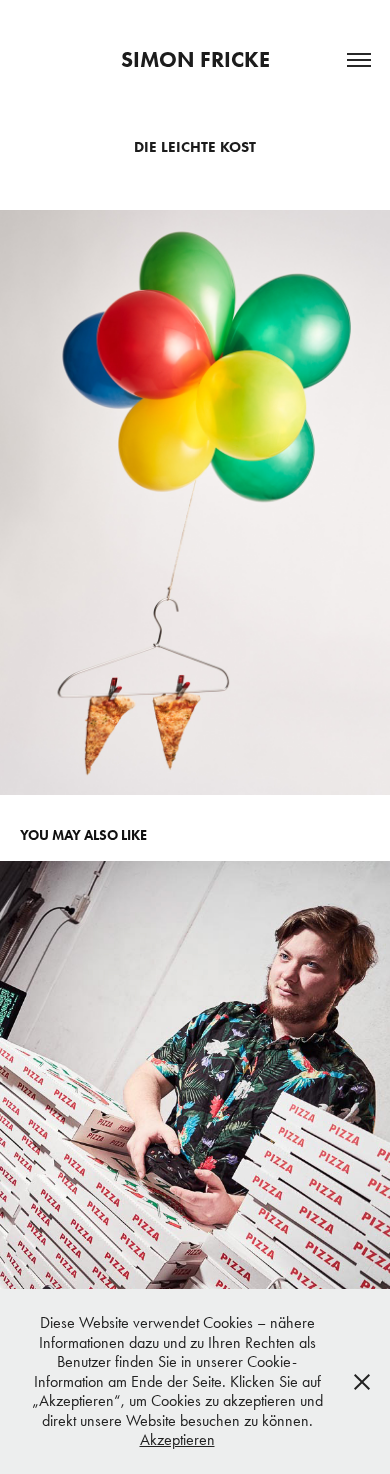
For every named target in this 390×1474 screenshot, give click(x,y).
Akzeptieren (177, 1439)
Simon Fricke (195, 59)
